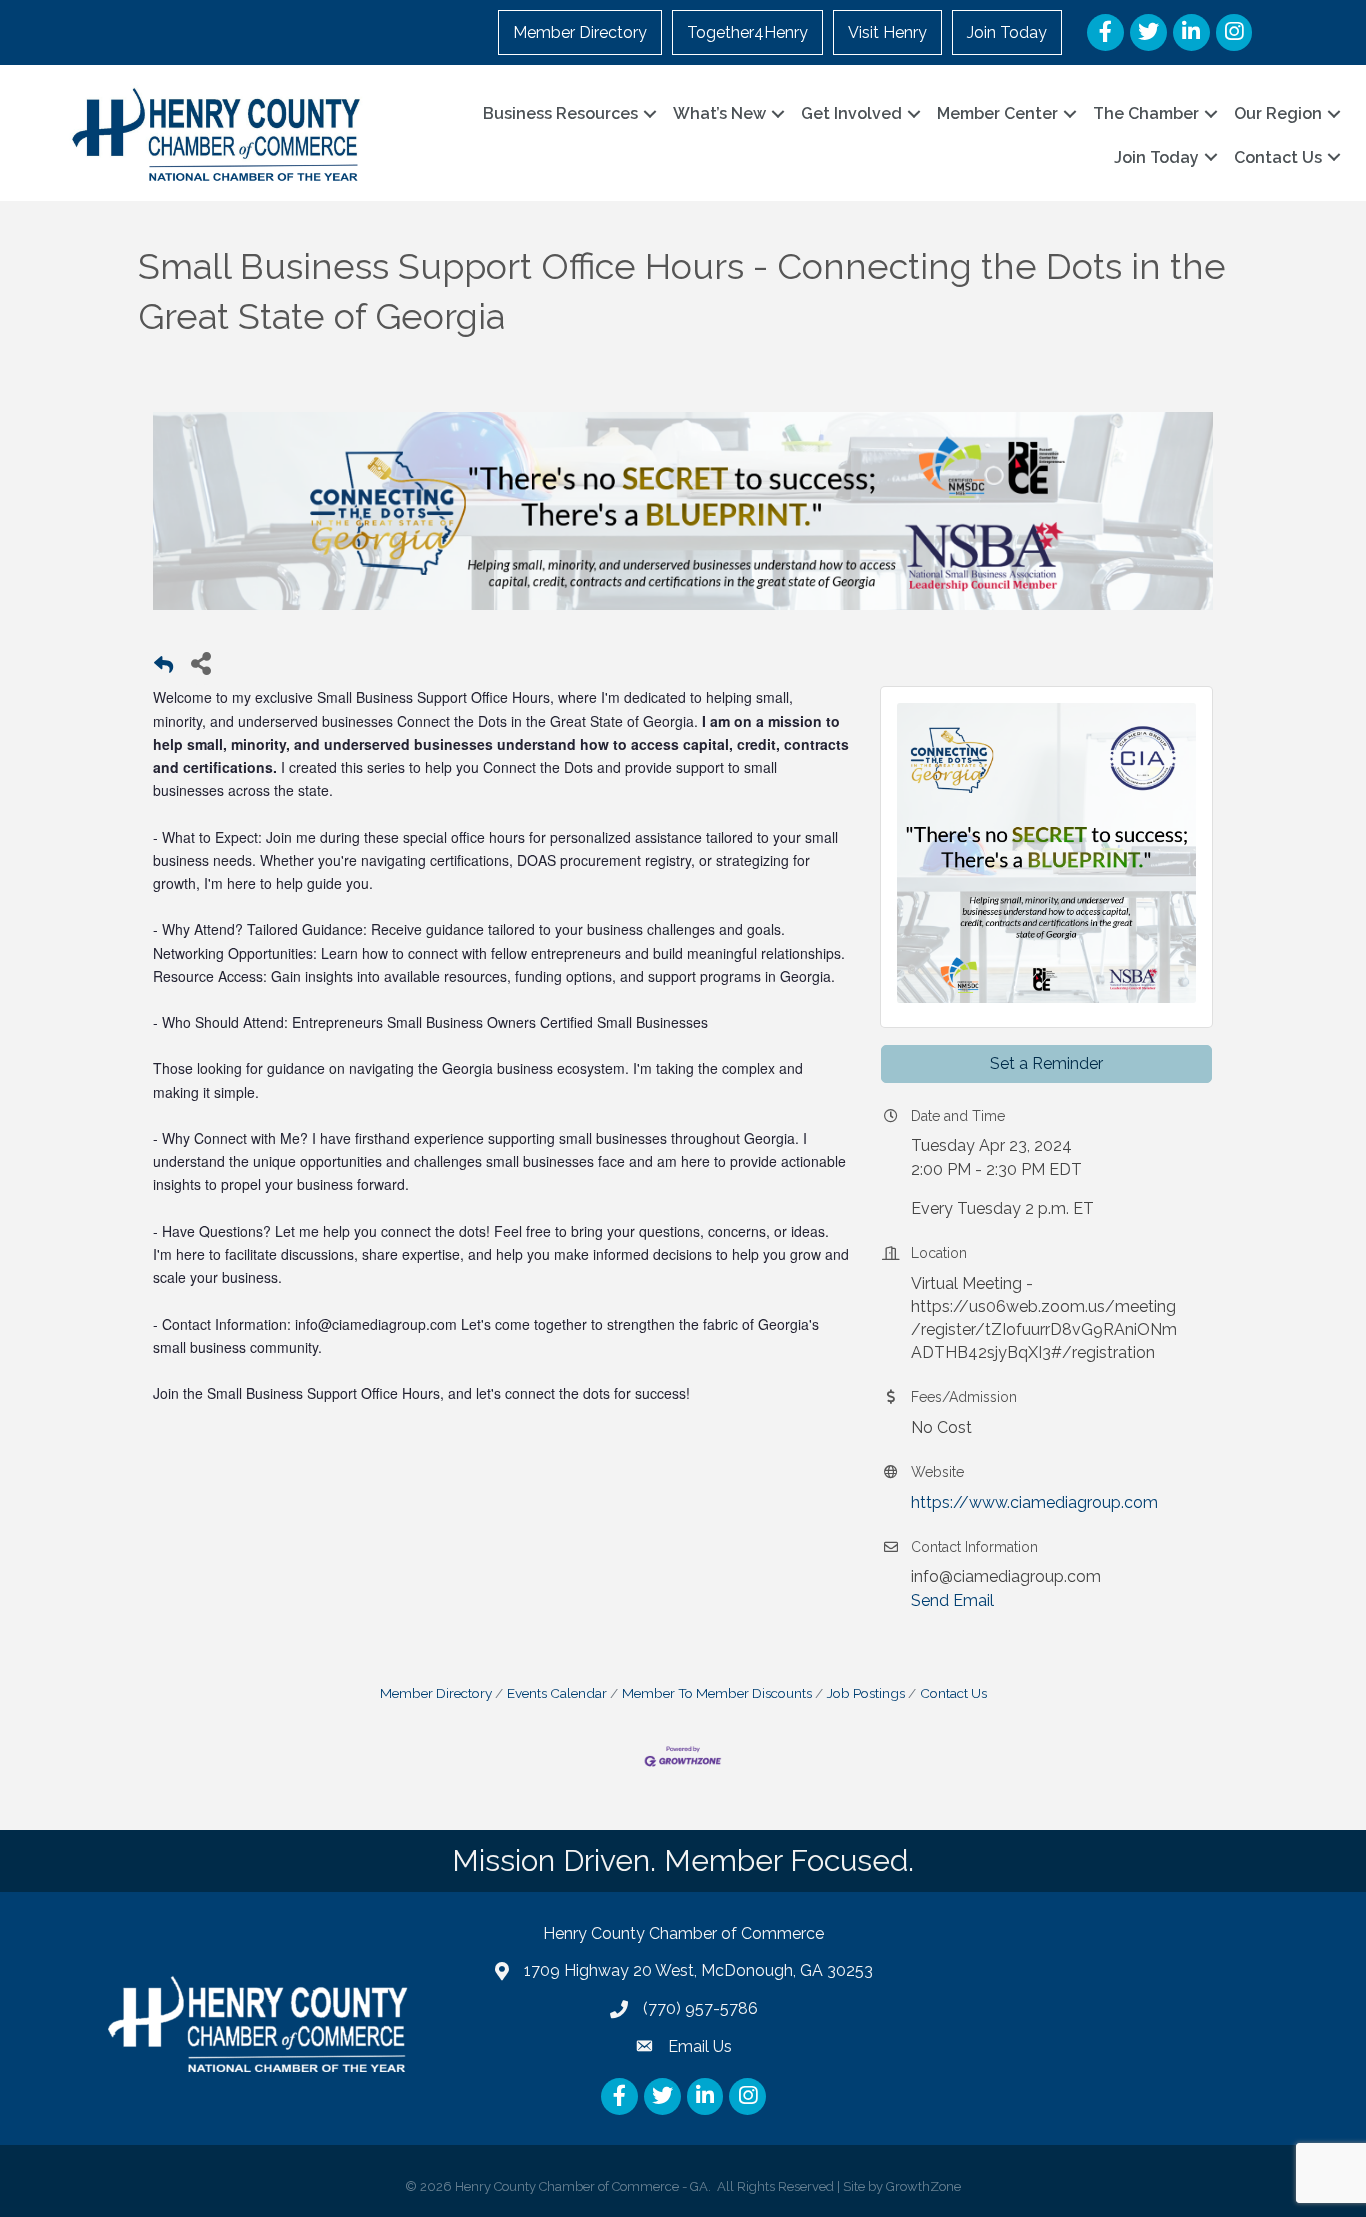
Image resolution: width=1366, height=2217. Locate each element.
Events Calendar (557, 1693)
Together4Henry (747, 32)
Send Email (952, 1600)
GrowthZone (923, 2186)
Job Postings (866, 1693)
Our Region (1278, 113)
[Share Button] (200, 662)
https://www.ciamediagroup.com (1034, 1502)
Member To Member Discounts (717, 1693)
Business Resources (560, 113)
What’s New (719, 113)
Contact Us (1278, 157)
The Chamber (1146, 113)
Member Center (997, 113)
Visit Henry (887, 32)
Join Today (1007, 32)
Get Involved (851, 113)
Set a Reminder (1046, 1063)
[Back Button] (163, 668)
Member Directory (580, 32)
